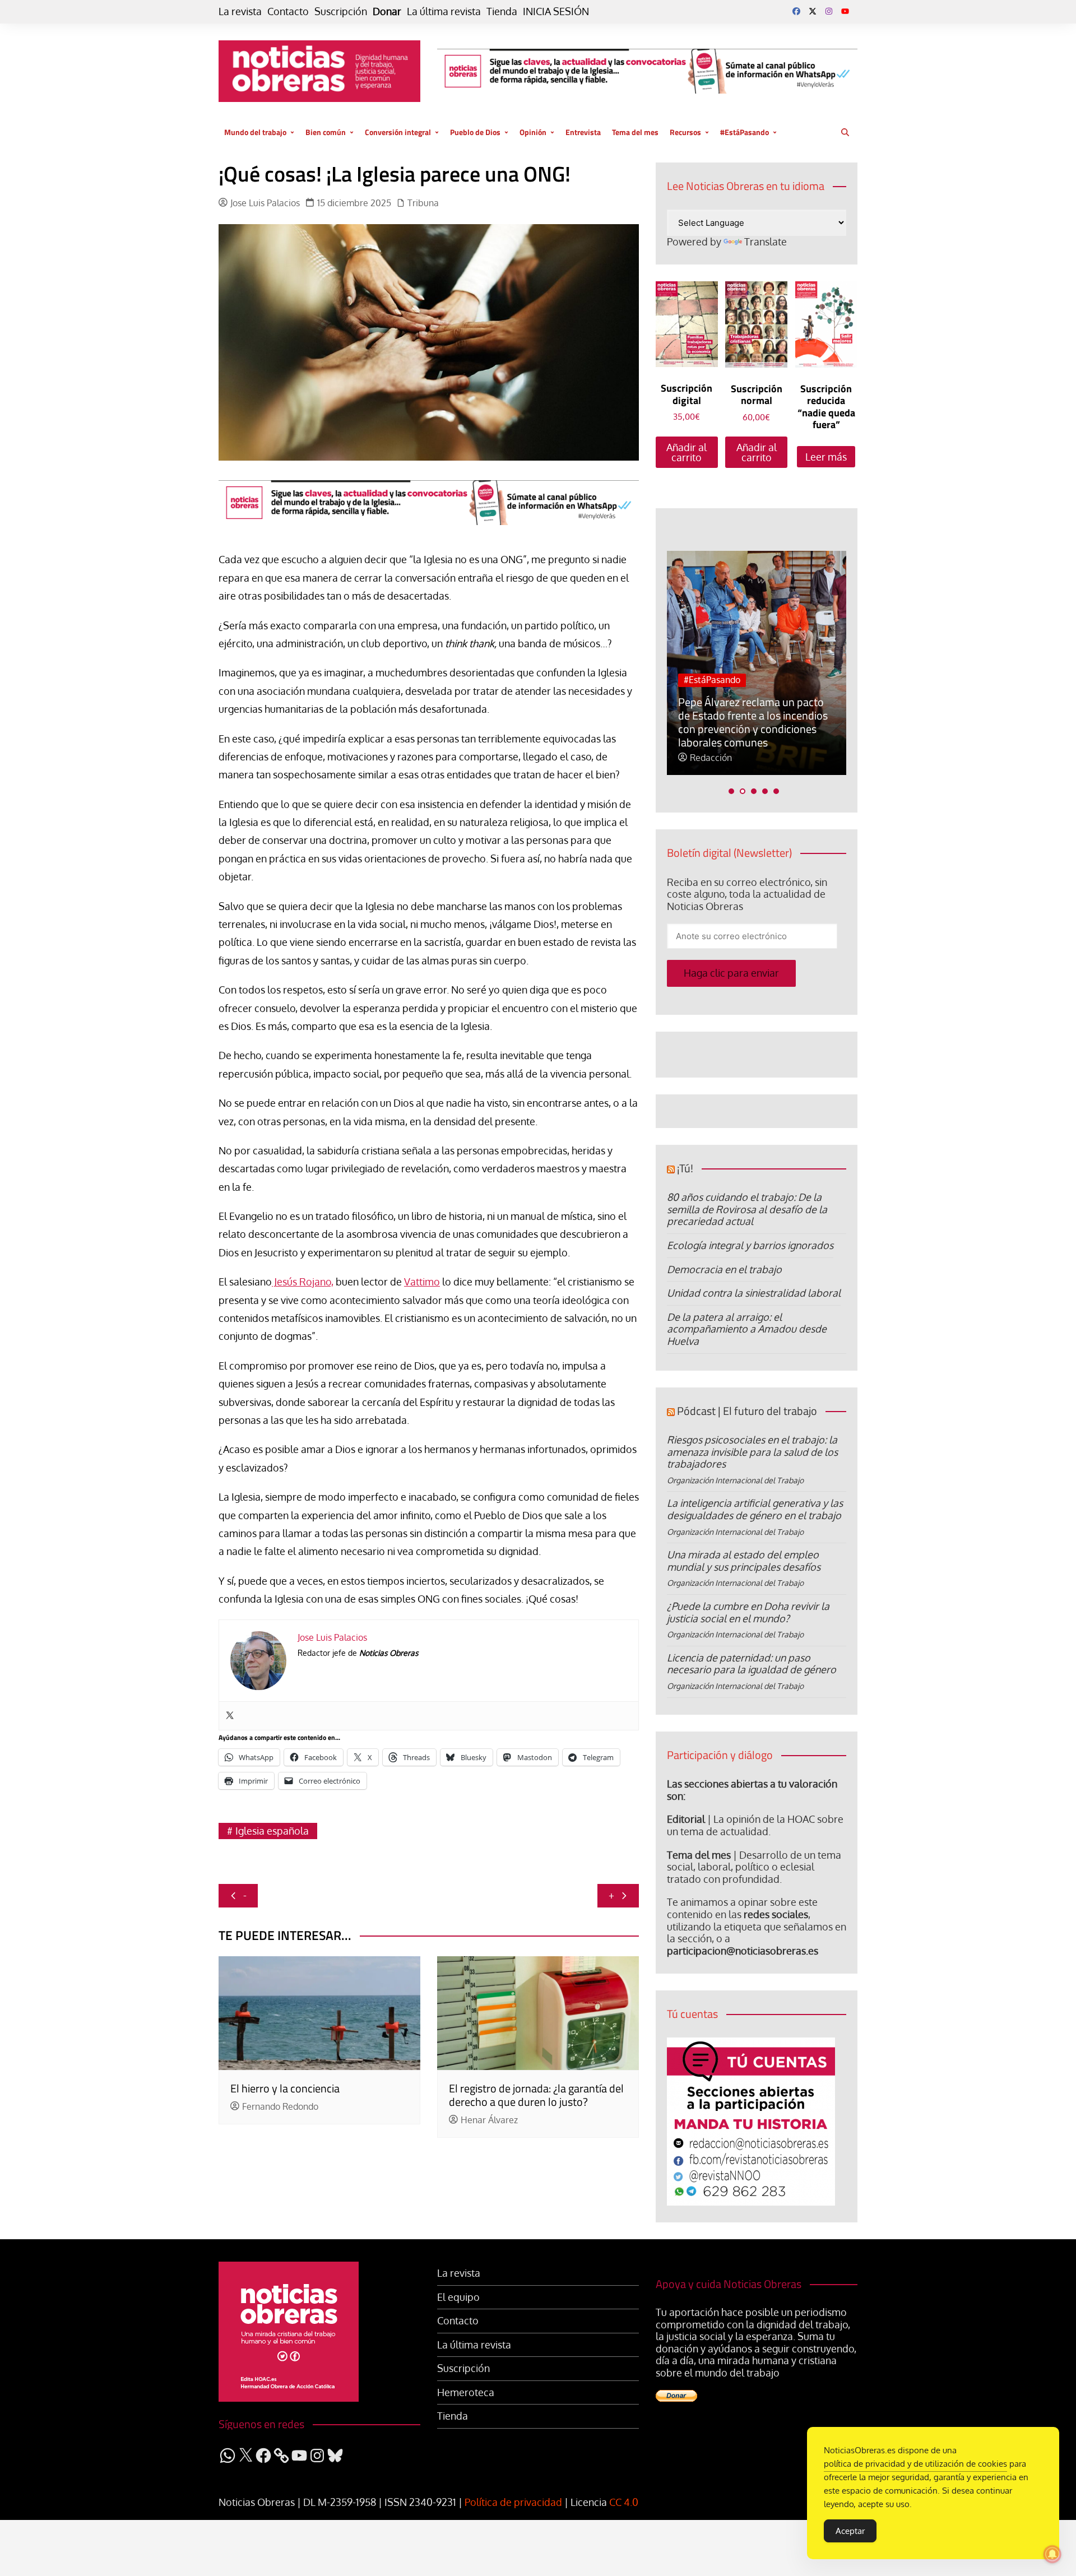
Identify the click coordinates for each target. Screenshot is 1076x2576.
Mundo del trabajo (255, 132)
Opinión (533, 132)
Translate (766, 242)
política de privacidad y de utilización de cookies (915, 2464)
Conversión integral (398, 132)
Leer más (826, 457)
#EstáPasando (745, 132)
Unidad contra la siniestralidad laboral (754, 1293)
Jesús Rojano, (303, 1282)
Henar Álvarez (489, 2120)
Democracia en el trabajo (724, 1269)
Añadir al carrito (687, 452)
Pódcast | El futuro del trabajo (747, 1411)
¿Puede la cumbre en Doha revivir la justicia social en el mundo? (748, 1612)
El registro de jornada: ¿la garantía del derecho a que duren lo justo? (536, 2095)
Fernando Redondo (280, 2107)
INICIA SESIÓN (556, 11)
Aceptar (850, 2531)
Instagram (829, 11)
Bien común (326, 132)
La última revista (444, 11)
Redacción (711, 758)
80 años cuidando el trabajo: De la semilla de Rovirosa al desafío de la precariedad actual (747, 1209)
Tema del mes (635, 132)
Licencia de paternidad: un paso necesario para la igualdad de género (752, 1664)
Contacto (288, 11)
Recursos (685, 132)
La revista (240, 11)
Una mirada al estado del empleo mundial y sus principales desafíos (744, 1561)
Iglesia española (272, 1831)
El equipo (458, 2297)
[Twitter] (230, 1716)
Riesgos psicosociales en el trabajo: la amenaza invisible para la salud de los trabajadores (752, 1452)
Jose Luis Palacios (265, 203)
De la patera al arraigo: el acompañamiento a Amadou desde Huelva (747, 1329)
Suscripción (341, 11)
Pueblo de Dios (475, 132)
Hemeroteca (466, 2392)
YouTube (845, 11)
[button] (731, 791)
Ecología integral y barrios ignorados (750, 1245)
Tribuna (423, 203)
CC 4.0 (624, 2502)
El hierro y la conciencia (285, 2088)
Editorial (686, 1819)
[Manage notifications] (1052, 2554)
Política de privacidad (513, 2502)
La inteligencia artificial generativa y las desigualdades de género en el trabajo (755, 1509)
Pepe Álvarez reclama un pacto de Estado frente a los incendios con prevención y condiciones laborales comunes (753, 722)
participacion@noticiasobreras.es (743, 1951)
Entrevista (583, 132)
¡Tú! (685, 1168)
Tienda (502, 11)
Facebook (796, 11)
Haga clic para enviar (731, 973)
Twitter (813, 11)
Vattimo (422, 1282)
